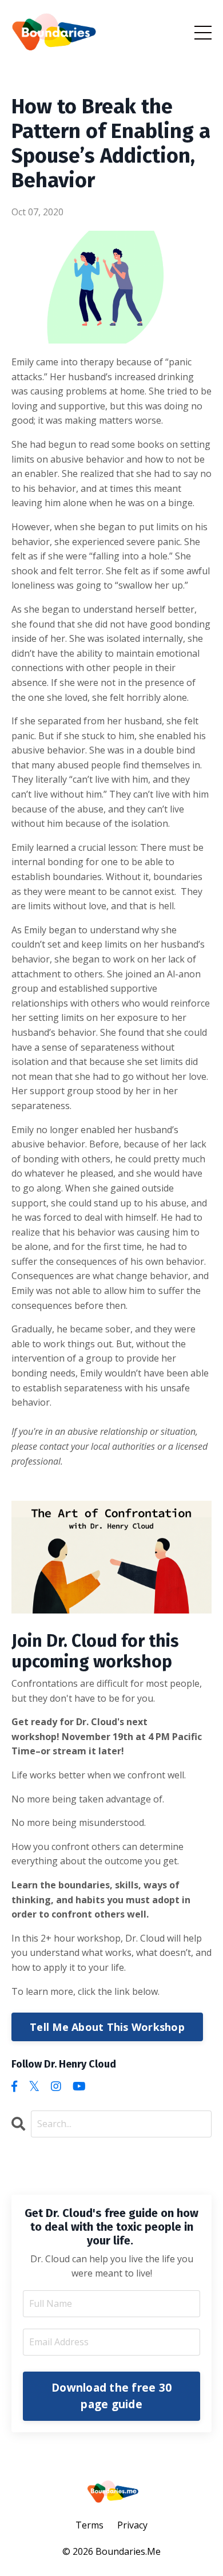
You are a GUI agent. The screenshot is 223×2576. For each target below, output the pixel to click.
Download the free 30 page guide (111, 2396)
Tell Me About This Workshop (107, 2027)
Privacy (132, 2525)
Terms (89, 2525)
